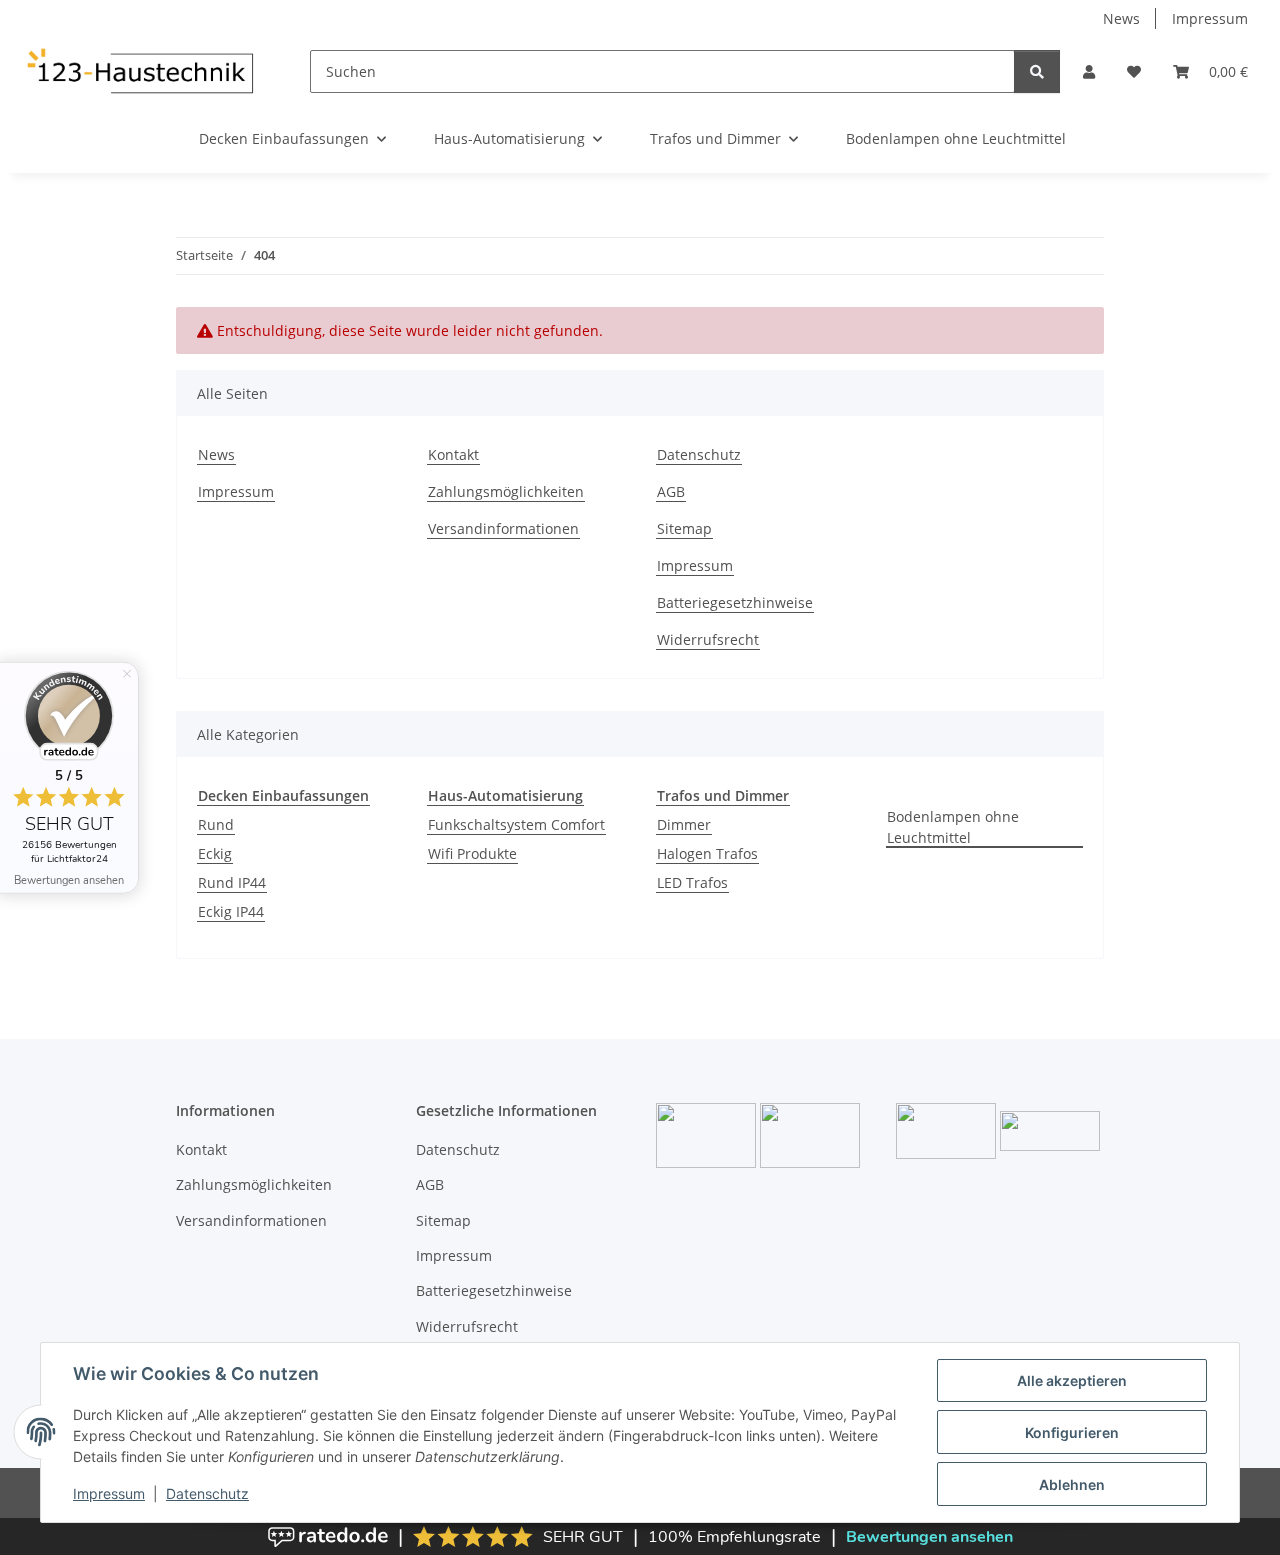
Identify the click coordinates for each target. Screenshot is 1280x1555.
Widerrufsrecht (708, 639)
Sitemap (684, 528)
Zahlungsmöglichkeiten (506, 491)
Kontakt (453, 454)
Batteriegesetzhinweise (735, 602)
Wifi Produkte (472, 853)
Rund (216, 824)
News (1121, 18)
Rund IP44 (232, 882)
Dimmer (684, 824)
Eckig (215, 853)
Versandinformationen (503, 528)
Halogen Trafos (707, 853)
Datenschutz (207, 1493)
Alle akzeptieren (1072, 1380)
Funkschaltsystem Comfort (516, 824)
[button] (1089, 71)
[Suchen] (1037, 71)
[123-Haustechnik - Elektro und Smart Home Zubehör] (139, 71)
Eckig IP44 (231, 911)
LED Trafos (692, 882)
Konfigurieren (1072, 1432)
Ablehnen (1072, 1484)
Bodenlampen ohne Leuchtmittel (953, 827)
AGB (671, 491)
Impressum (109, 1493)
